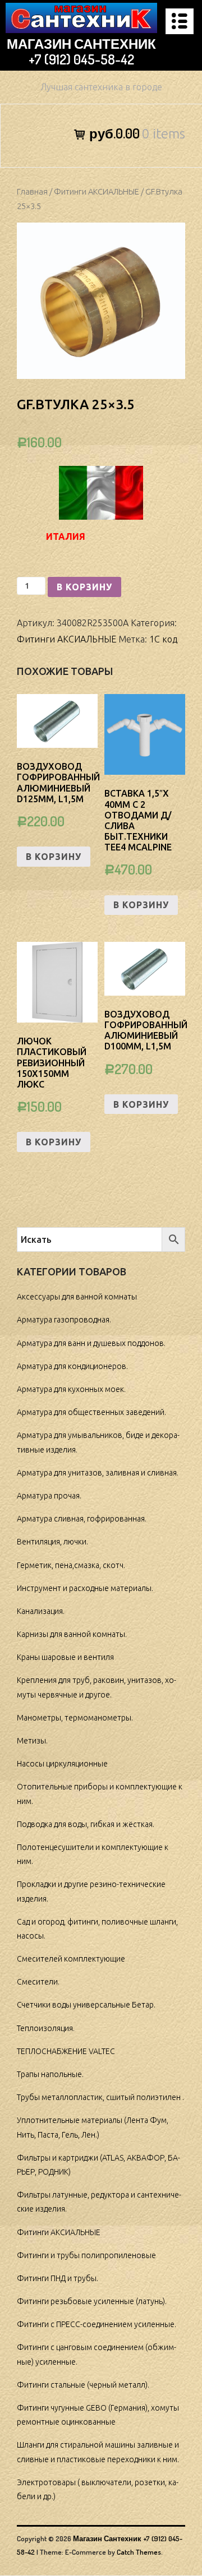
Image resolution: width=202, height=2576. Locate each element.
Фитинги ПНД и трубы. (58, 2278)
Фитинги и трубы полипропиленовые (86, 2255)
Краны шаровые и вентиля (65, 1657)
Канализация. (41, 1611)
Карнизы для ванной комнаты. (72, 1634)
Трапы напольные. (50, 2074)
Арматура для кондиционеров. (72, 1366)
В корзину (84, 587)
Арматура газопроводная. (64, 1320)
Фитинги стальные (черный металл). (83, 2385)
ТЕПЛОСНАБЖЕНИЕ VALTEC (66, 2051)
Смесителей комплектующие (71, 1959)
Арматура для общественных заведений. (91, 1412)
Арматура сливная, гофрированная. (82, 1519)
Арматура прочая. (49, 1496)
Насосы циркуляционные (62, 1764)
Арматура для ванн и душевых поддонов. (91, 1343)
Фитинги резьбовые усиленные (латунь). (92, 2301)
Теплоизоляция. (46, 2028)
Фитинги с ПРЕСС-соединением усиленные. (97, 2324)
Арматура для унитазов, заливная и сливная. (98, 1473)
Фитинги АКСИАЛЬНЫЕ (97, 191)
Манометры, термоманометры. (75, 1718)
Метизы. (32, 1741)
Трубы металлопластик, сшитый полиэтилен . (100, 2097)
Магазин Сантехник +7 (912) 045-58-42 (81, 52)
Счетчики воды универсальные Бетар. (86, 2005)
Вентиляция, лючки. (52, 1542)
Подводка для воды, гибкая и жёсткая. (86, 1824)
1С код (163, 639)
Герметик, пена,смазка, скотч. (71, 1565)
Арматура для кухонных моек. (71, 1389)
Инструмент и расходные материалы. (85, 1588)
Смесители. (38, 1982)
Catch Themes (139, 2552)
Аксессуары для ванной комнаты (77, 1297)
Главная (32, 191)
